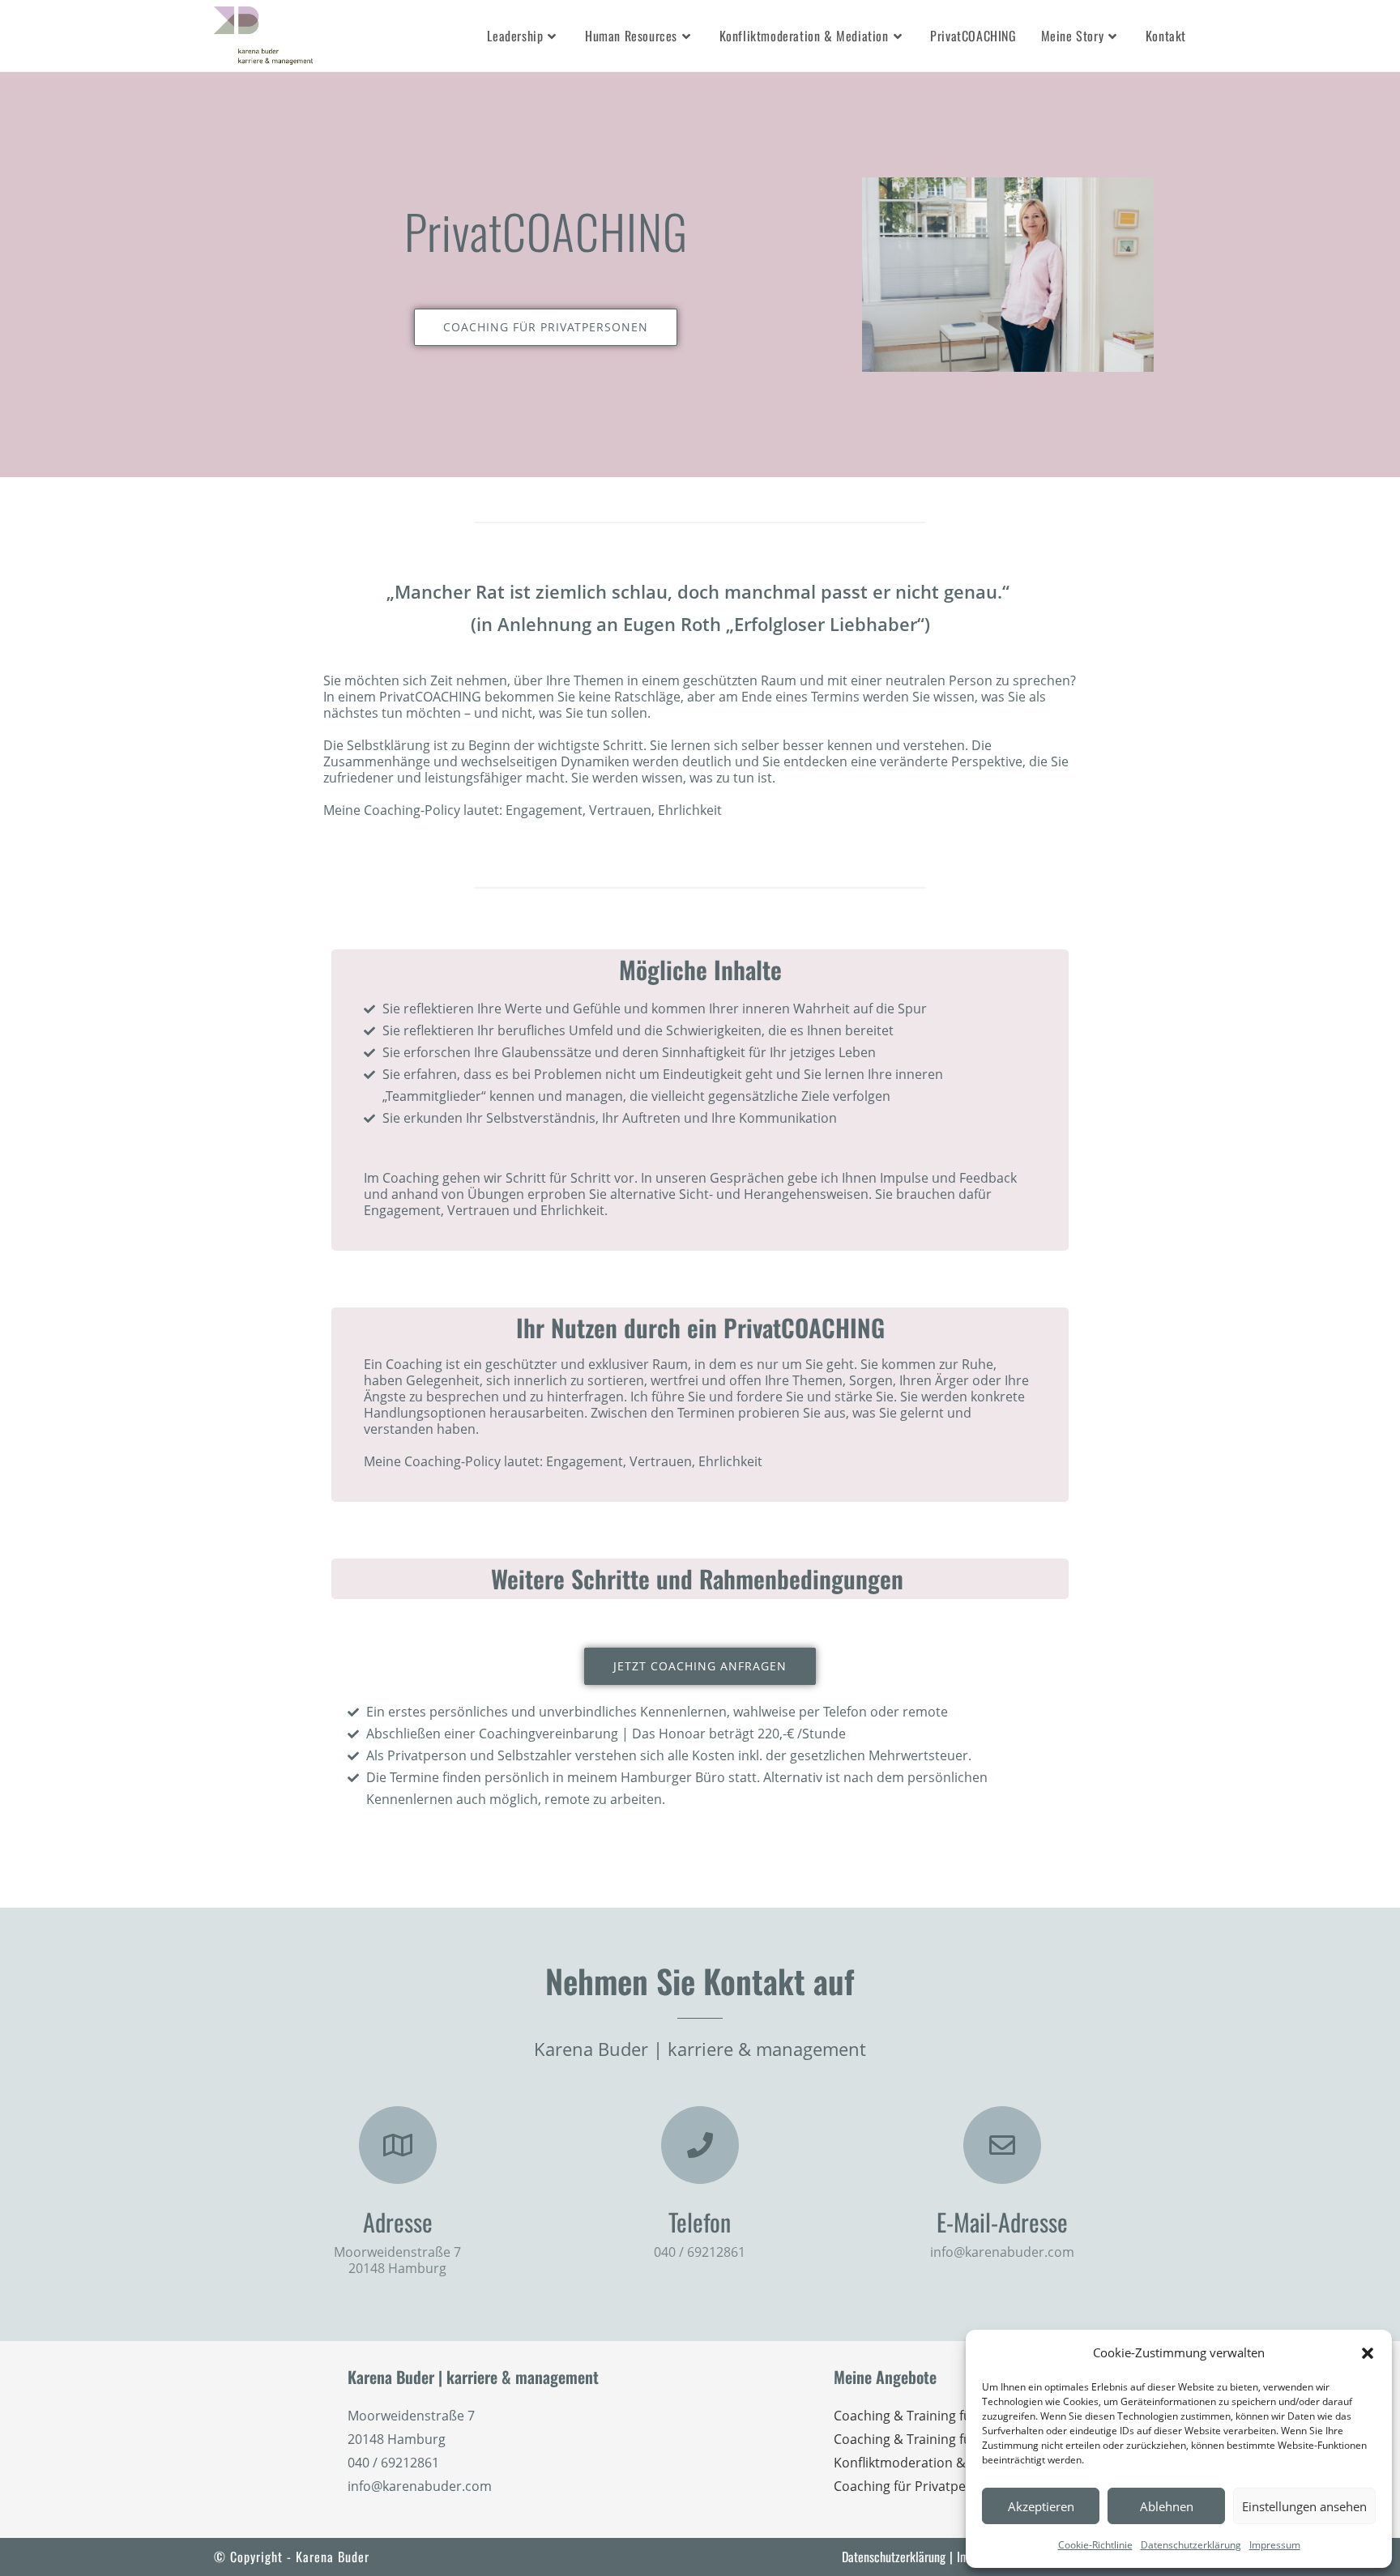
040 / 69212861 (700, 2252)
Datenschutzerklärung (1191, 2545)
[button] (1368, 2353)
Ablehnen (1167, 2506)
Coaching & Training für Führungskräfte (954, 2416)
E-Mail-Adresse (1002, 2222)
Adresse (398, 2222)
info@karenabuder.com (1002, 2252)
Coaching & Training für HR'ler (926, 2439)
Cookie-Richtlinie (1095, 2545)
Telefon (700, 2222)
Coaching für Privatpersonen (922, 2486)
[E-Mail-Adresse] (1002, 2145)
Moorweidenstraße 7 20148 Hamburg (397, 2260)
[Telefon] (700, 2145)
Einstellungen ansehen (1304, 2506)
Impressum (1275, 2545)
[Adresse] (398, 2145)
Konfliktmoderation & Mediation (932, 2463)
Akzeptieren (1041, 2506)
